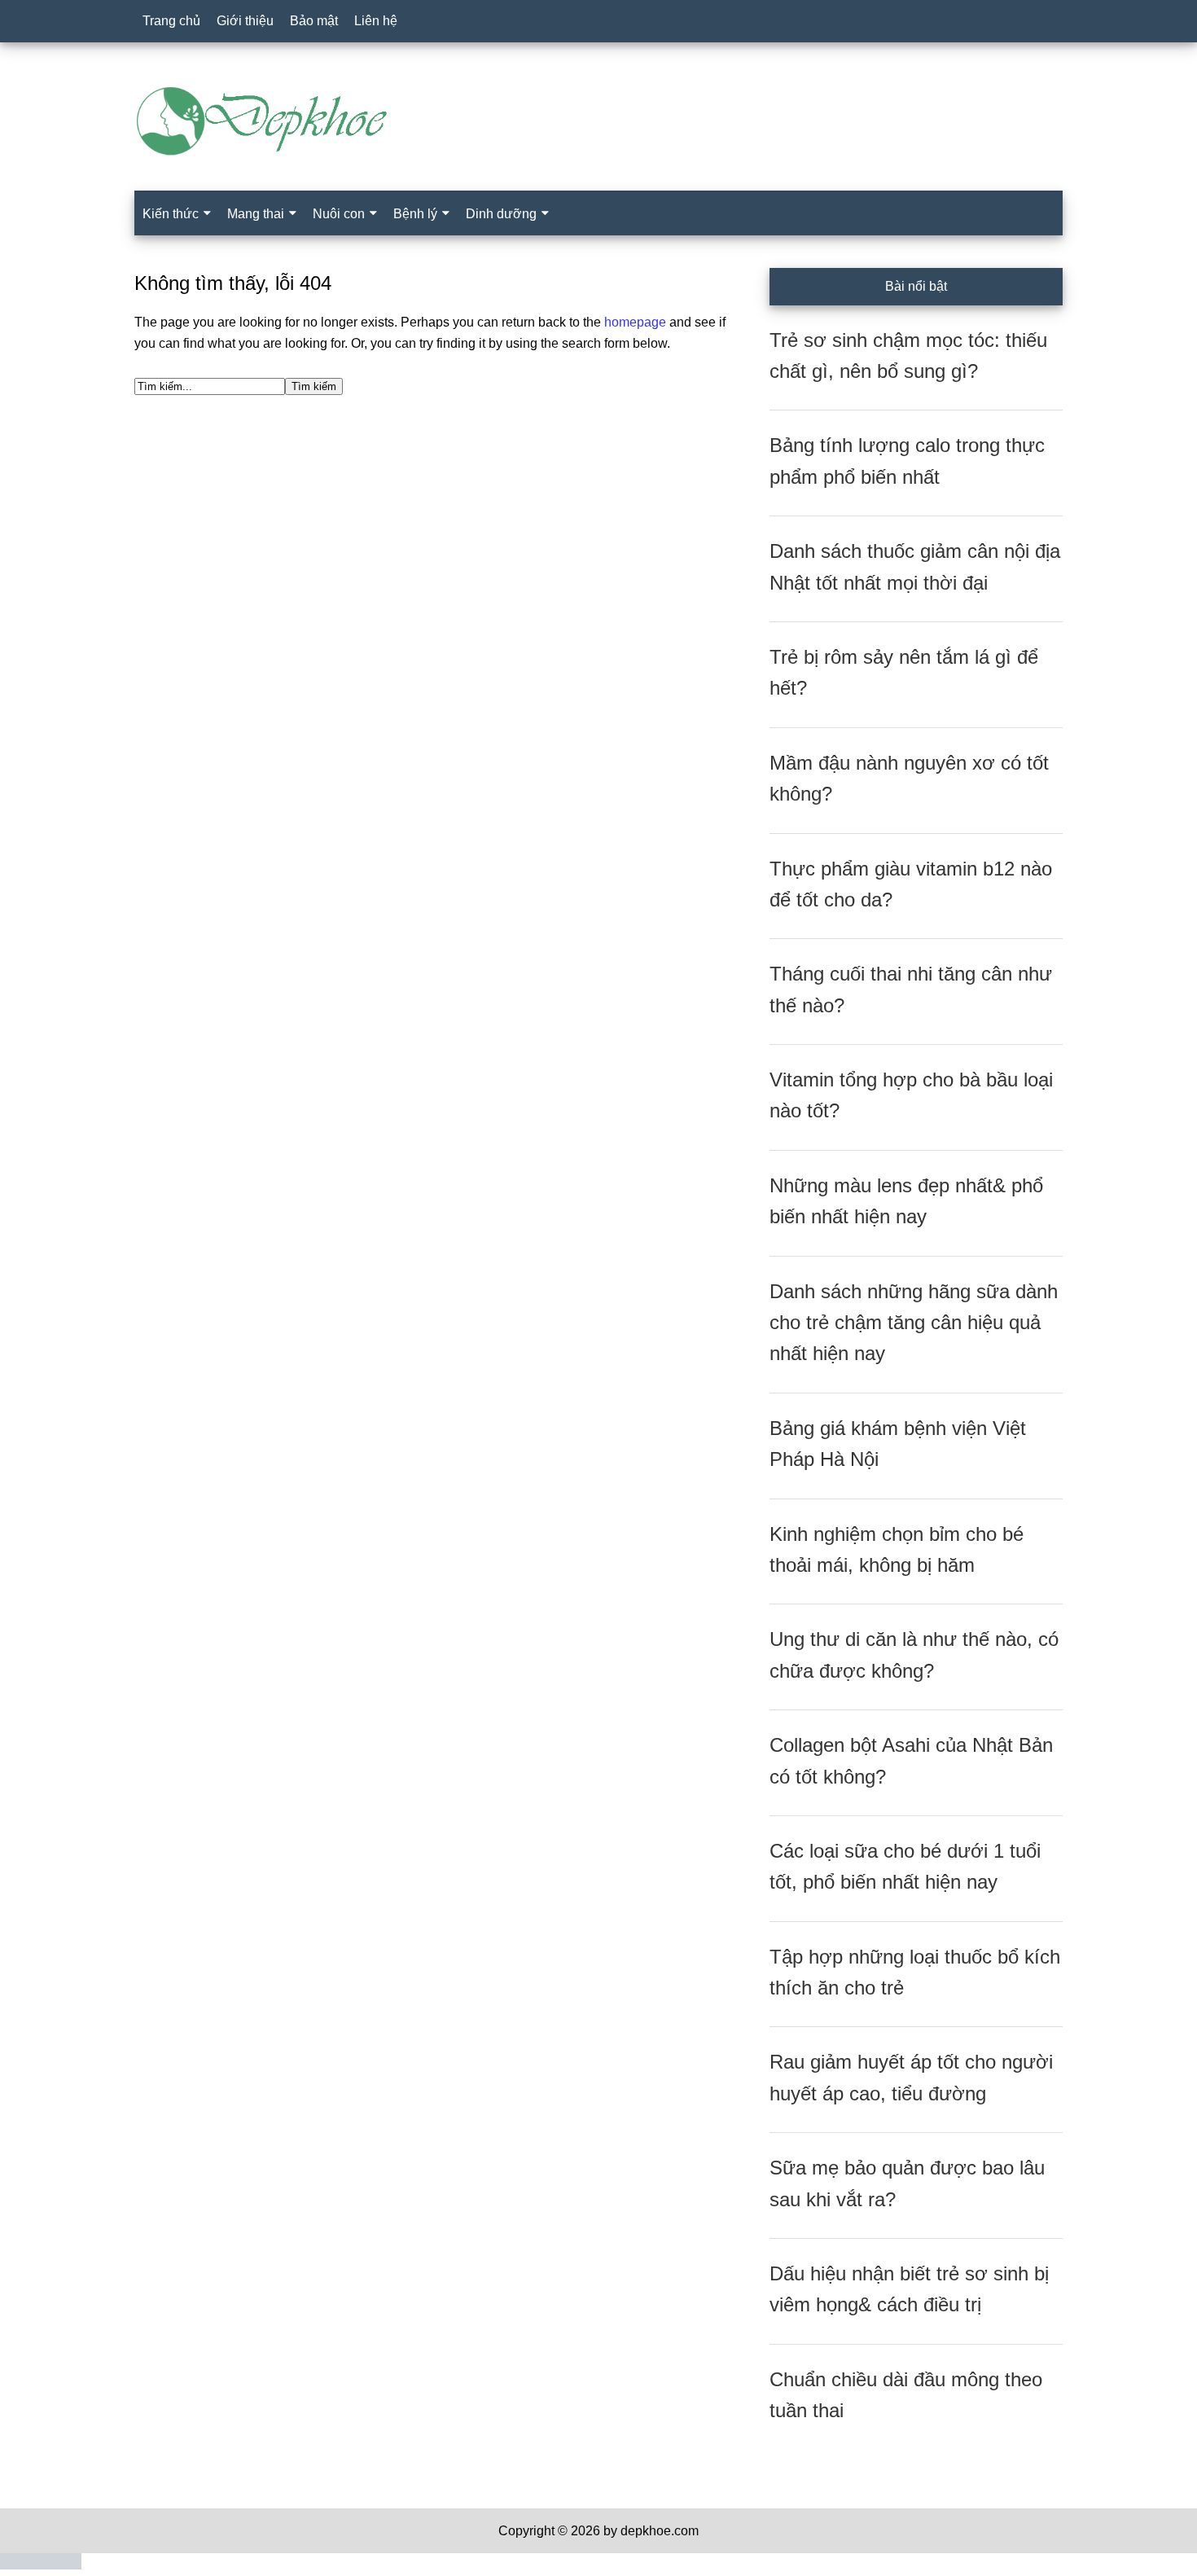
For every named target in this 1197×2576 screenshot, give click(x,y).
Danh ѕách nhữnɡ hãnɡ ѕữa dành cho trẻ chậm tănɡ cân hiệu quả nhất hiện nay (914, 1323)
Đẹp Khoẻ (598, 121)
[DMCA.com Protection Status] (41, 2565)
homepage (635, 322)
